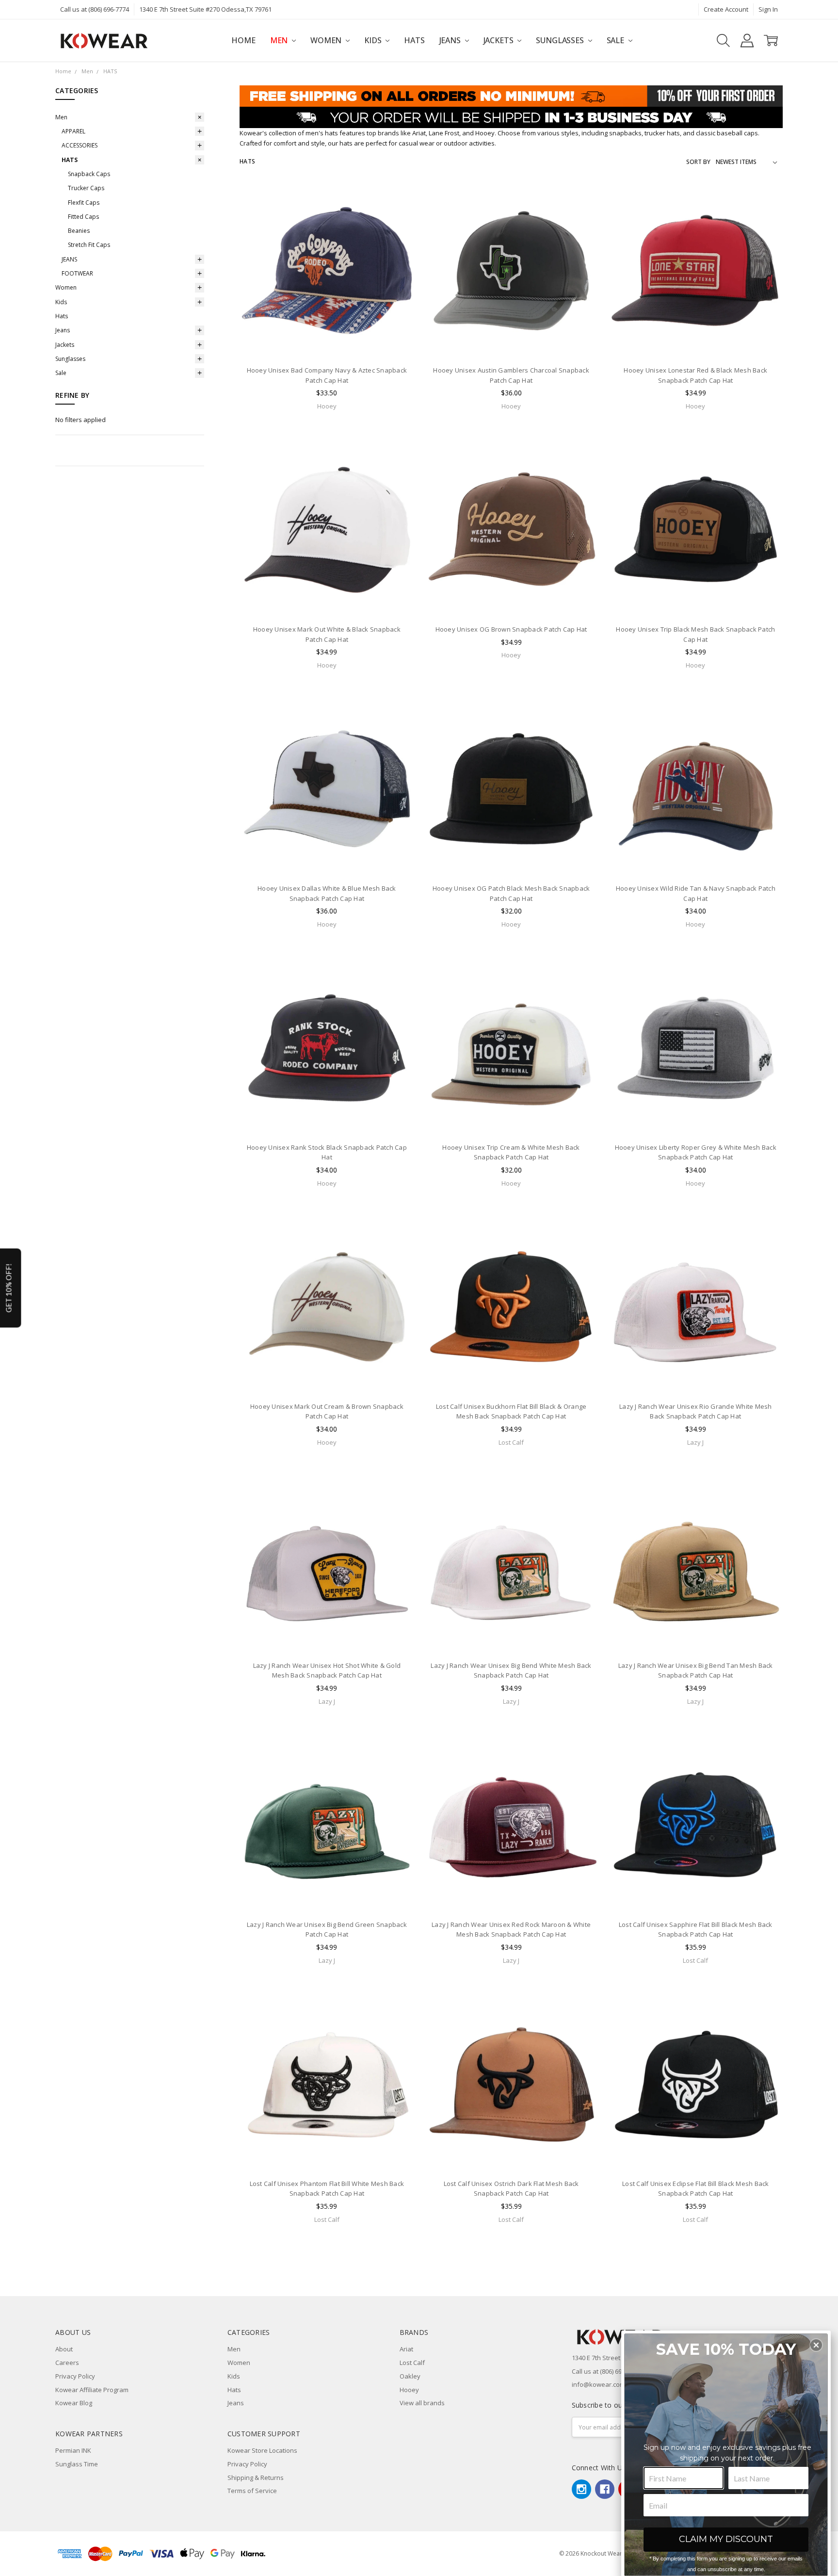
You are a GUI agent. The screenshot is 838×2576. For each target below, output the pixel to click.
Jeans (451, 40)
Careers (67, 2363)
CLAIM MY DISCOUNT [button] (726, 2539)
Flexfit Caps (84, 203)
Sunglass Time (77, 2464)
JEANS (69, 259)
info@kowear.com (598, 2384)
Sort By (698, 162)
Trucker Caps (86, 188)
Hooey (409, 2390)
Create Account (726, 9)
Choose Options (327, 339)
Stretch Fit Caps (89, 245)
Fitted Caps (83, 217)
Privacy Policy (75, 2376)
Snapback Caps (89, 174)
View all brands (422, 2403)
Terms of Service (252, 2491)
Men (280, 40)
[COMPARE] (398, 215)
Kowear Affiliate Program (92, 2390)
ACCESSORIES (80, 145)
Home (243, 40)
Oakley (410, 2376)
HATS (70, 160)
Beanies (79, 231)
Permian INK (73, 2450)
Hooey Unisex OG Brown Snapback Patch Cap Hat (511, 629)
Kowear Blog (74, 2403)
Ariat (406, 2349)
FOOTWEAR (77, 273)
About (64, 2349)
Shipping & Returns (256, 2478)
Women (327, 40)
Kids (374, 40)
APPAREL (73, 131)
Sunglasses (561, 40)
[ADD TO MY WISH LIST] (398, 230)
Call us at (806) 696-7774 (95, 9)
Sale (616, 40)
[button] (816, 2345)
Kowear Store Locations (262, 2450)
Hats (414, 40)
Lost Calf (412, 2363)
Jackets (500, 40)
